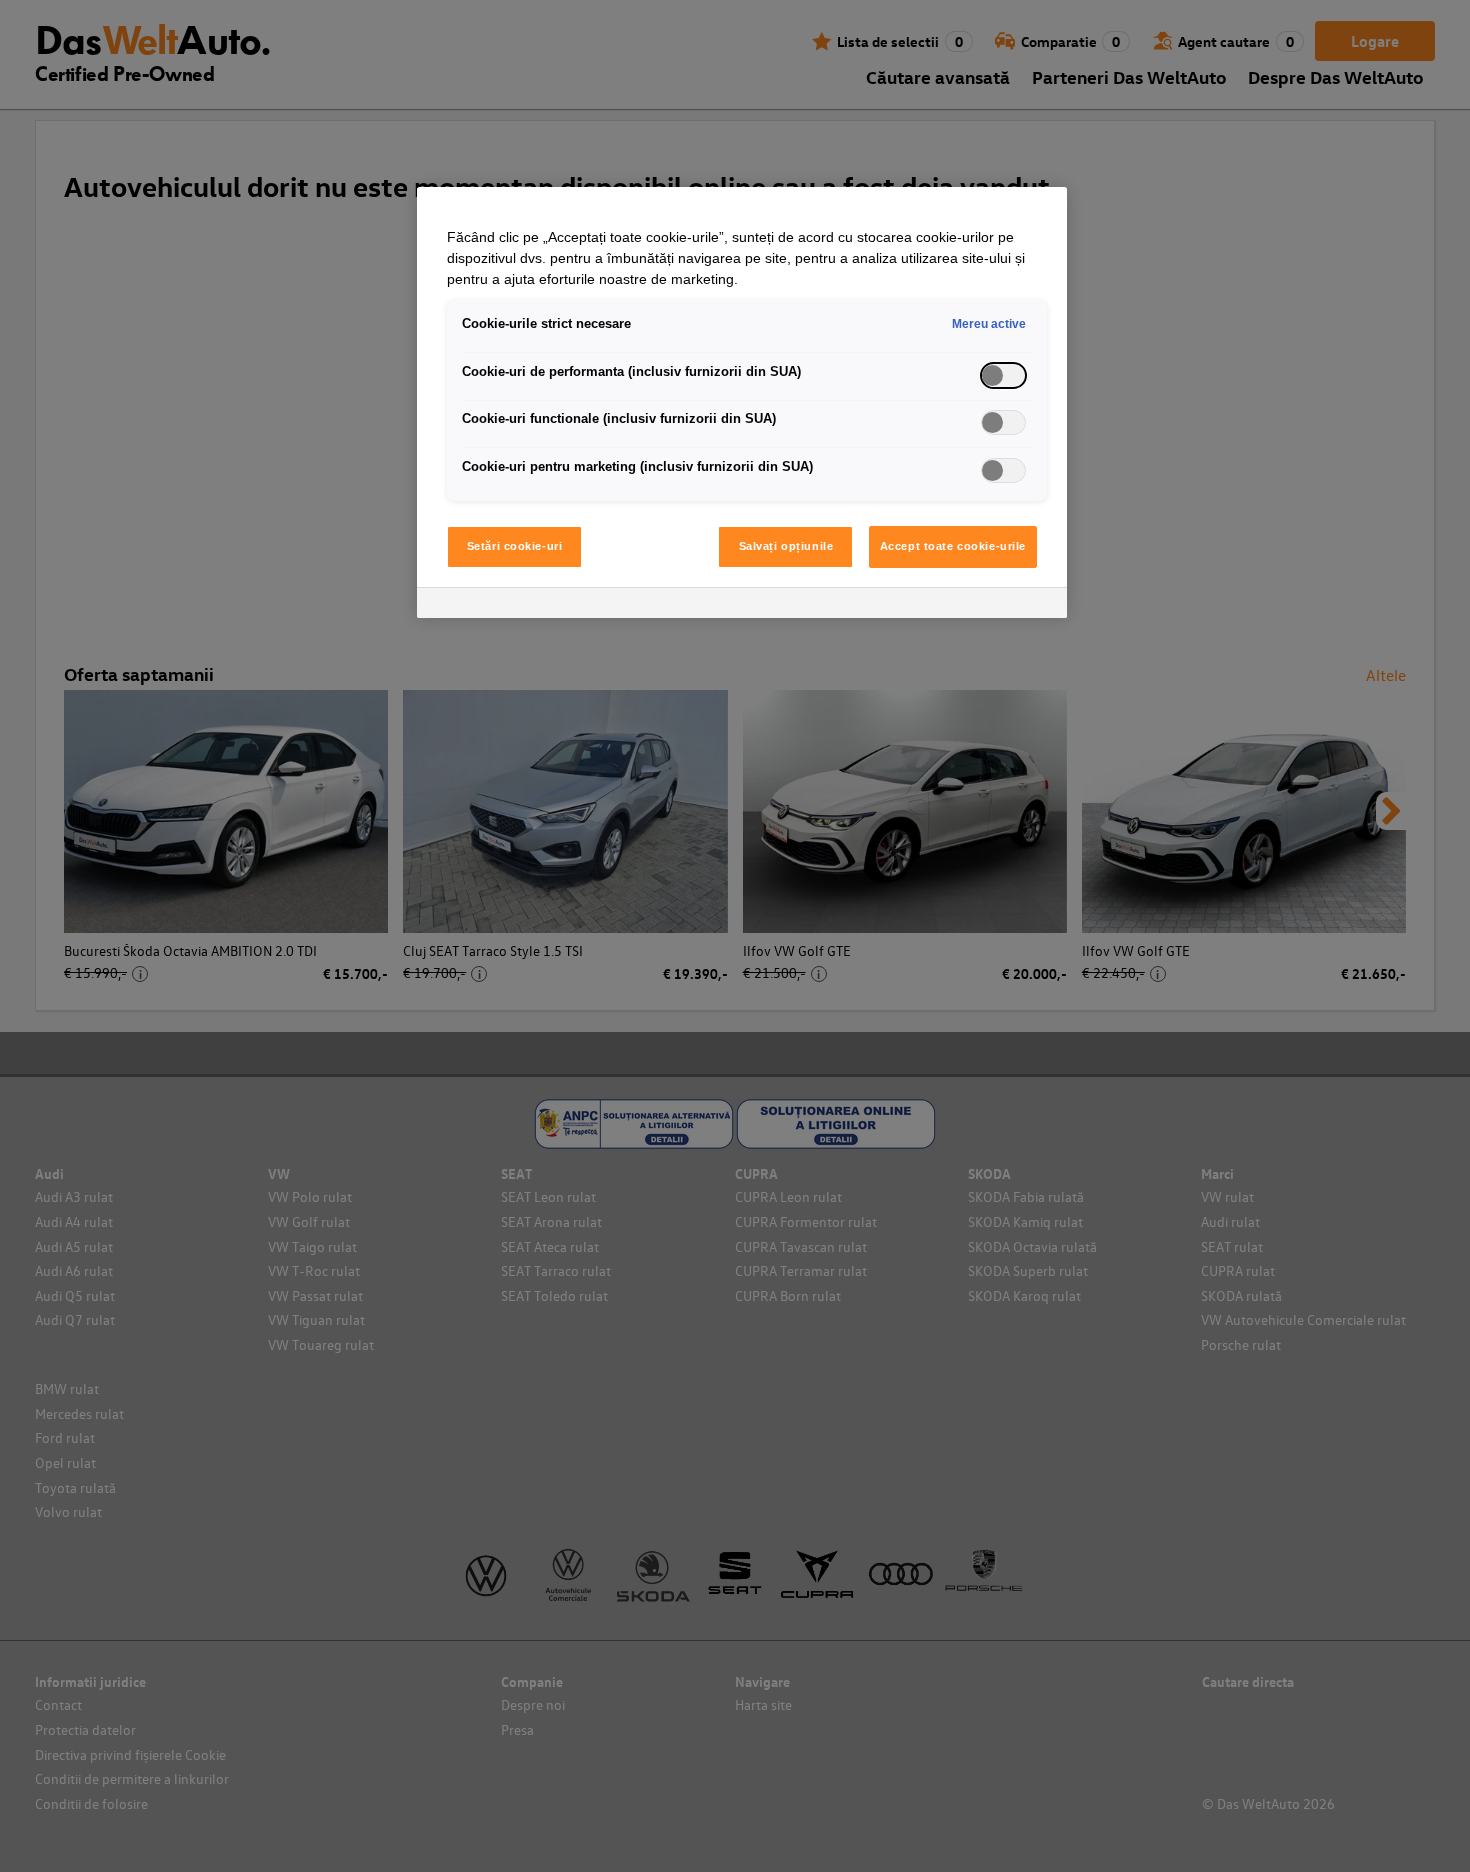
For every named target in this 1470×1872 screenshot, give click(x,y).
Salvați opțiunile (786, 546)
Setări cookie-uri (515, 546)
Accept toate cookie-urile (953, 546)
